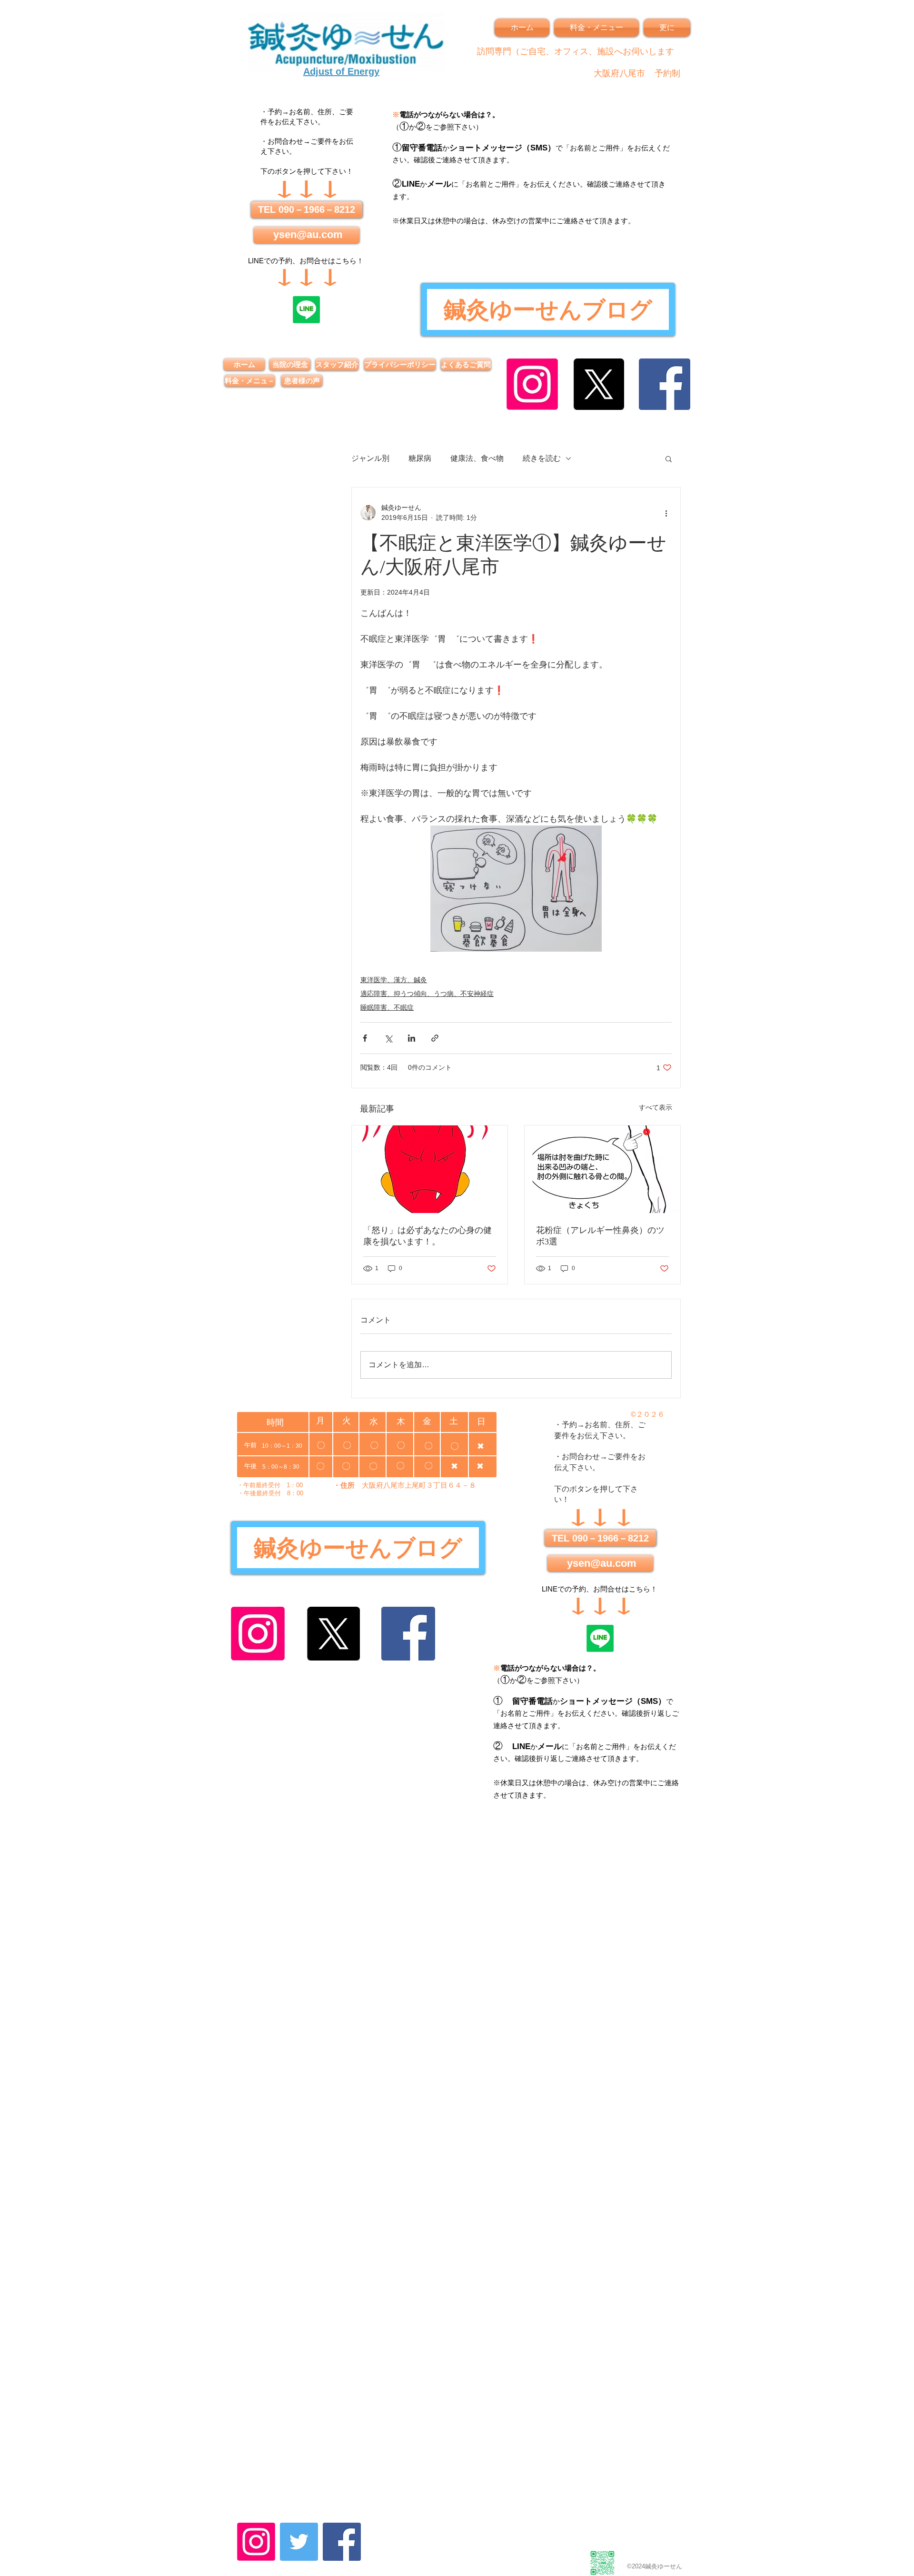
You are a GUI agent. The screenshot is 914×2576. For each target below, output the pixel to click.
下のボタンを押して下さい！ (307, 171)
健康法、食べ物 (477, 458)
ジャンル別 (370, 458)
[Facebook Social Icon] (665, 384)
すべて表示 (656, 1107)
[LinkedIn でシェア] (412, 1038)
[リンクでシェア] (435, 1038)
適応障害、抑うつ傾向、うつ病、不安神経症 (427, 994)
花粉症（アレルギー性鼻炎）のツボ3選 (600, 1236)
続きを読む (542, 458)
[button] (669, 458)
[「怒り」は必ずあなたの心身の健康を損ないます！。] (430, 1169)
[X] (598, 384)
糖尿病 (420, 458)
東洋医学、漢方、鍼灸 (394, 980)
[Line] (306, 310)
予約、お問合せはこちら (317, 261)
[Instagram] (532, 384)
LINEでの (263, 261)
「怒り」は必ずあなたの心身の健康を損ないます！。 (427, 1236)
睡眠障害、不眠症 (387, 1007)
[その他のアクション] (666, 513)
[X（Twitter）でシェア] (388, 1038)
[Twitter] (299, 2542)
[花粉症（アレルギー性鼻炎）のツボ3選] (602, 1169)
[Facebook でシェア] (365, 1038)
